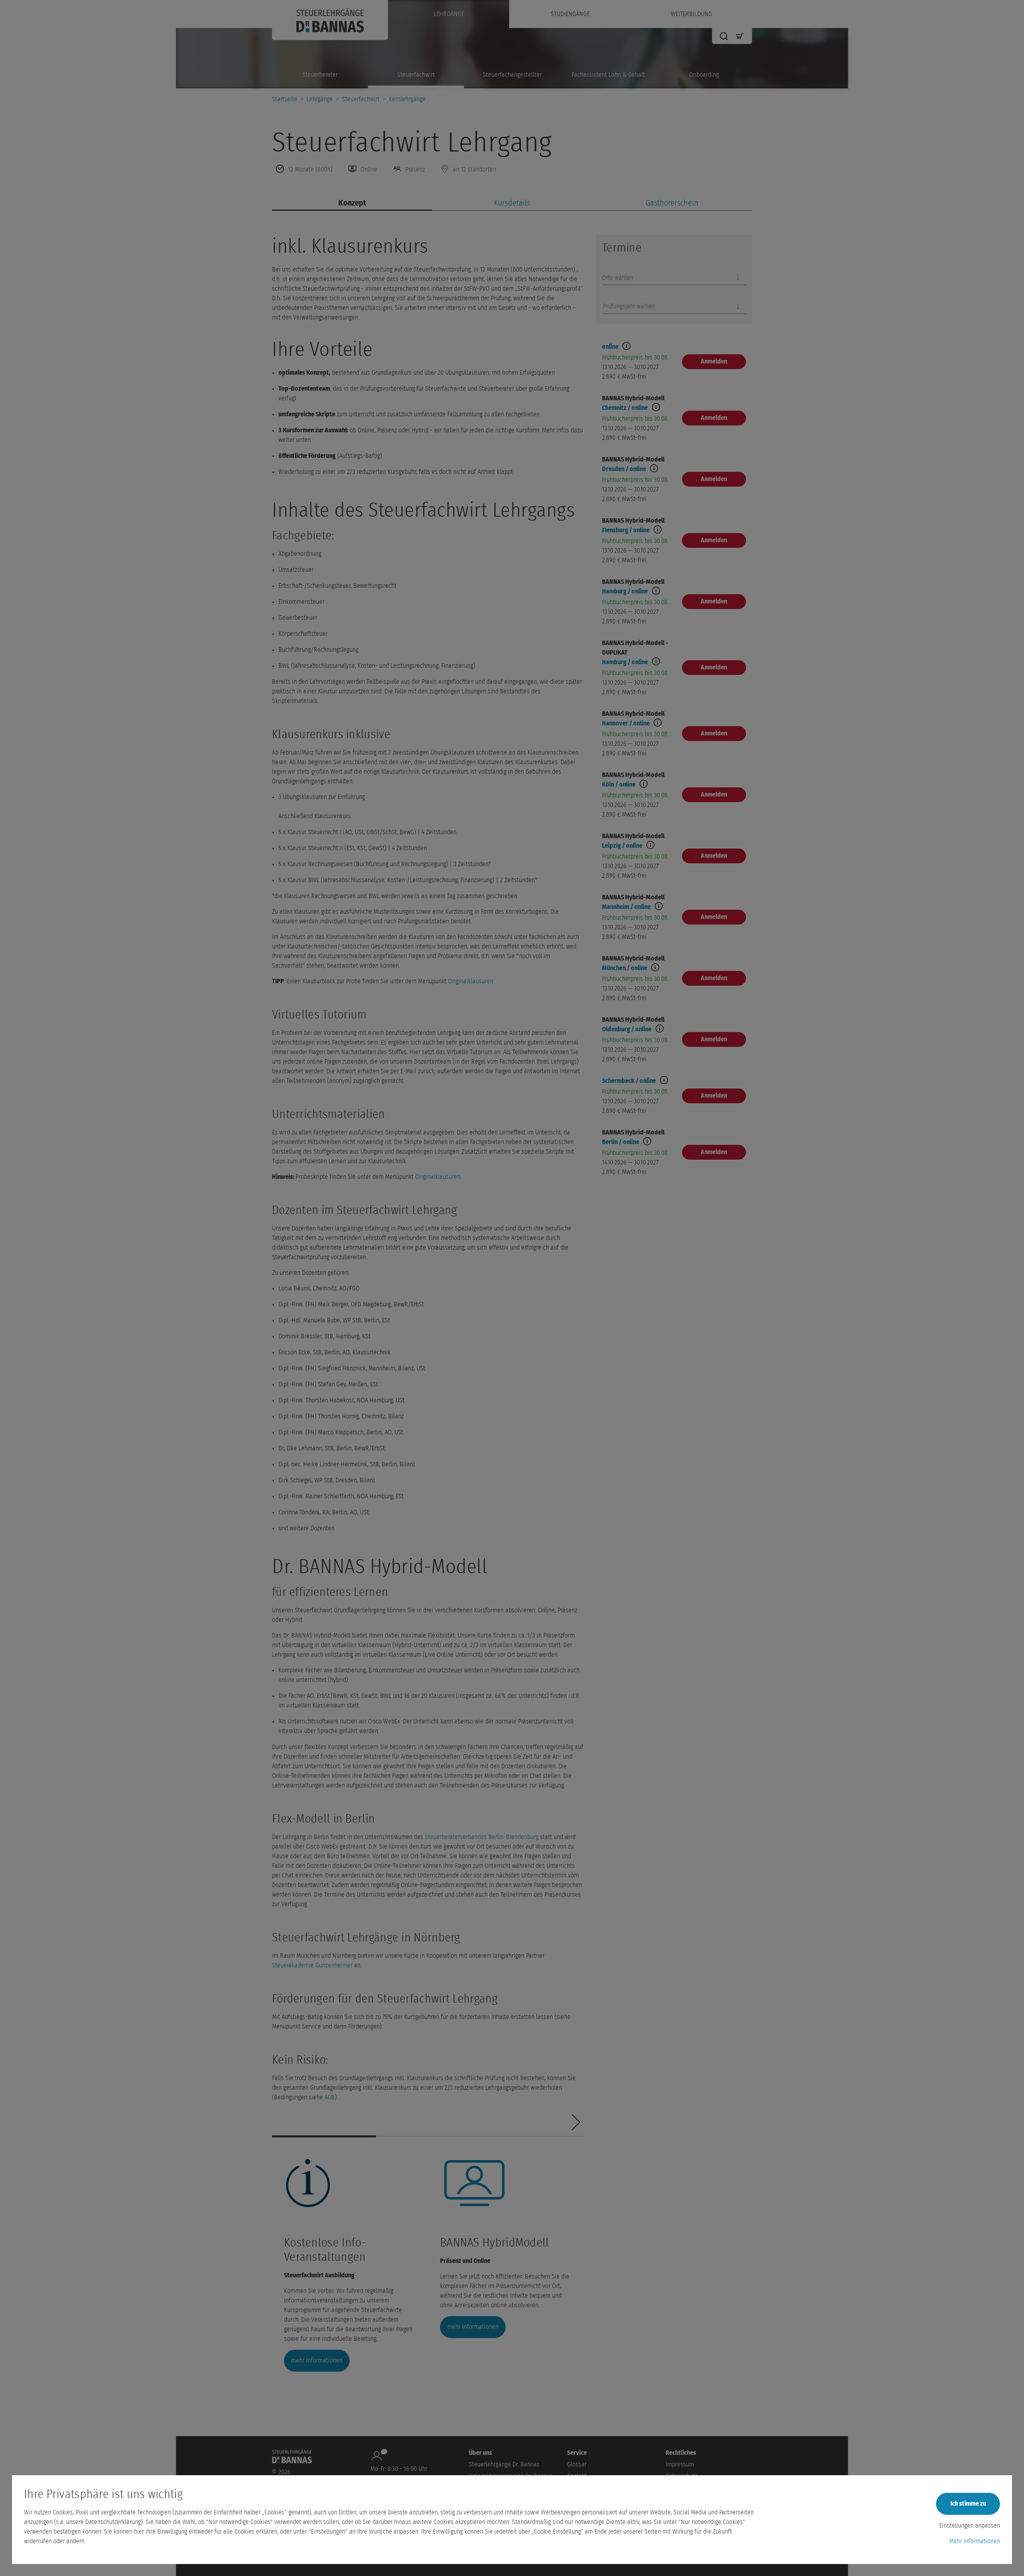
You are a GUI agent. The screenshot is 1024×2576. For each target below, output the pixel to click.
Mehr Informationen (975, 2541)
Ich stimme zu (968, 2504)
